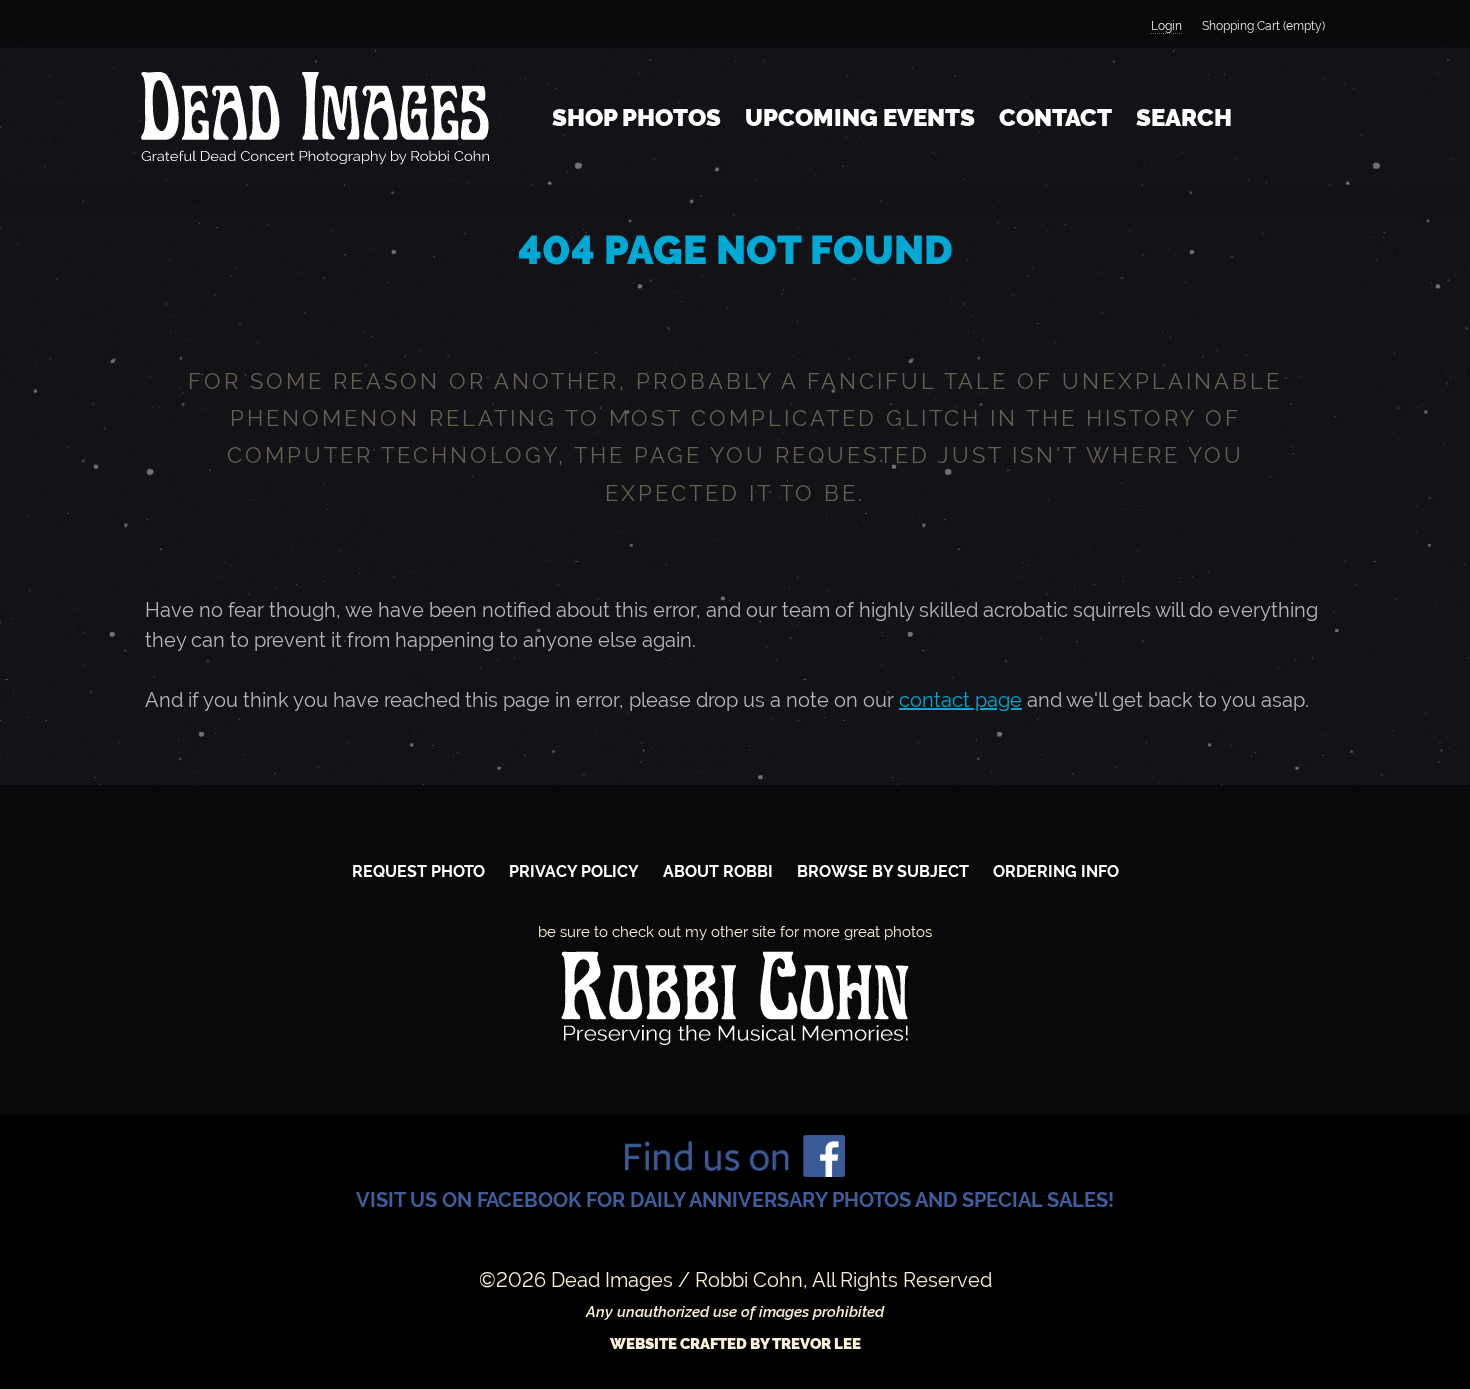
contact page (960, 700)
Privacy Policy (574, 871)
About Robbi (718, 871)
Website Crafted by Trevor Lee (735, 1344)
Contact (1055, 117)
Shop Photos (636, 117)
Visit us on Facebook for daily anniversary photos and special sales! (735, 1200)
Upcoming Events (860, 117)
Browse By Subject (883, 871)
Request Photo (418, 871)
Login (1166, 26)
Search (1184, 117)
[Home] (315, 118)
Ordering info (1056, 871)
